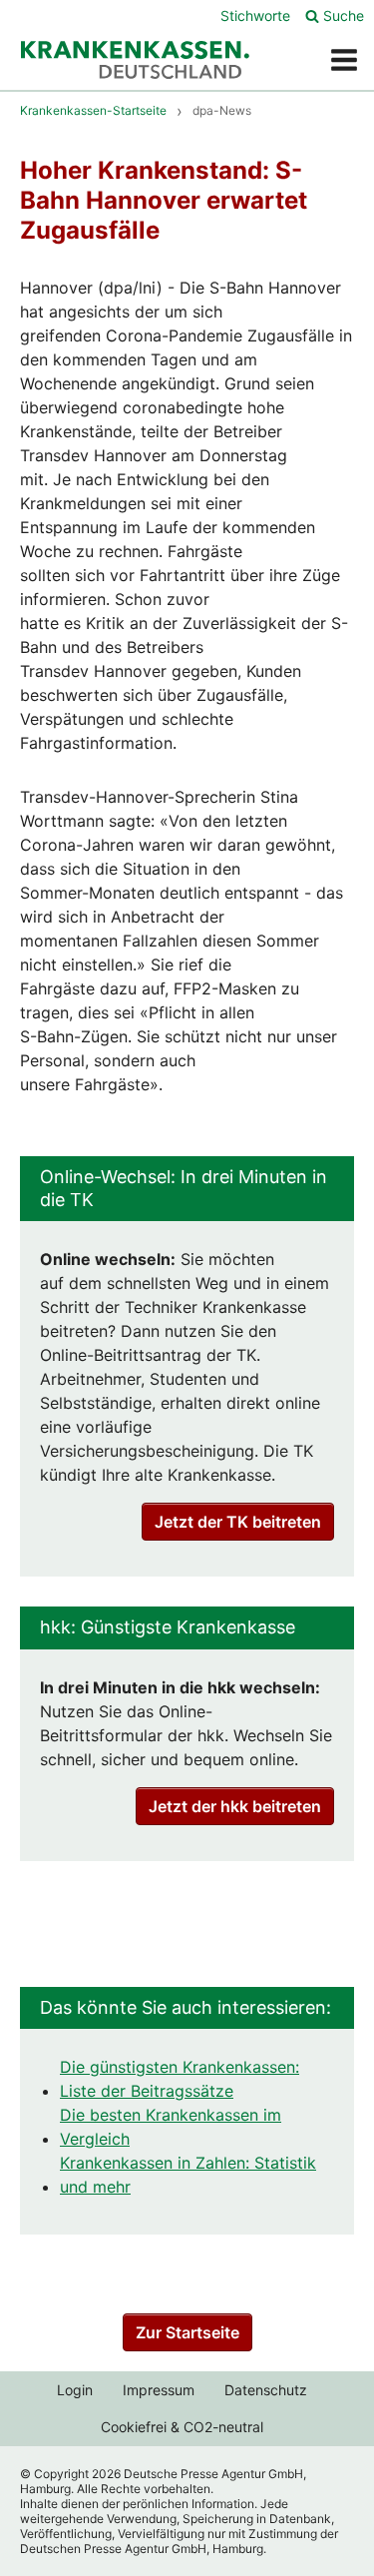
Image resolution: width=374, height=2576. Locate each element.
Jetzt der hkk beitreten (235, 1806)
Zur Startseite (187, 2332)
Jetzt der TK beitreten (238, 1522)
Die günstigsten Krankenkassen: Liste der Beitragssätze (180, 2079)
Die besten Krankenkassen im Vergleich (171, 2127)
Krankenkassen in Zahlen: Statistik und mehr (188, 2175)
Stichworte (255, 15)
